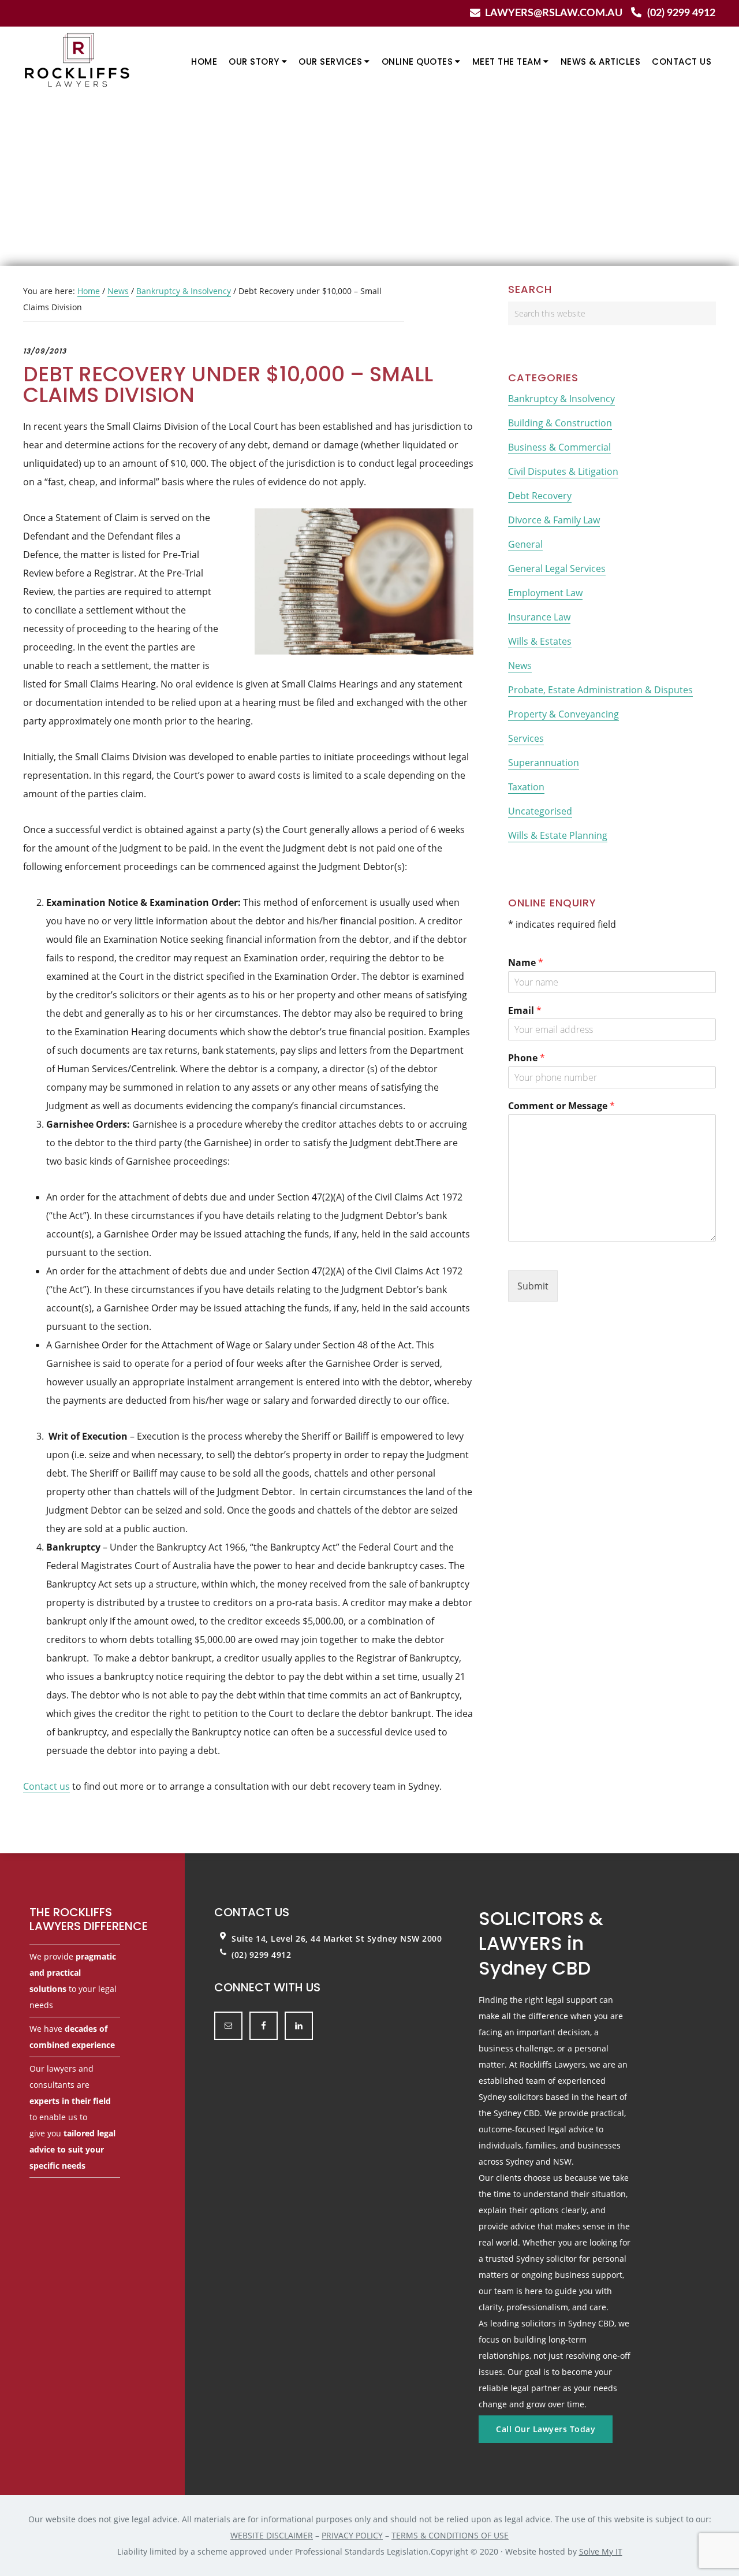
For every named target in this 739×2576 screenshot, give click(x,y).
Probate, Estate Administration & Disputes (600, 690)
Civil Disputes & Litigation (563, 471)
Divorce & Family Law (554, 520)
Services (526, 738)
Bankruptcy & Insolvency (561, 399)
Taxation (526, 787)
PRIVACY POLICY (352, 2535)
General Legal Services (557, 568)
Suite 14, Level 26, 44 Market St (299, 1938)
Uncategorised (540, 811)
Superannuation (544, 763)
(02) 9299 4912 (681, 13)
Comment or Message (561, 1106)
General (525, 544)
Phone (527, 1058)
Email (525, 1011)
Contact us (46, 1786)
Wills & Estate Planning (558, 835)
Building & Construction (560, 423)
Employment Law (545, 593)
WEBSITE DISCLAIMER (272, 2535)
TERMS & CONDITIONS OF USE (450, 2535)
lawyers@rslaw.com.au (554, 13)
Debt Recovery (540, 496)
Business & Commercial (559, 447)
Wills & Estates (540, 641)
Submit (533, 1286)
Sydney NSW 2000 (405, 1938)
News (520, 666)
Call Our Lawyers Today (546, 2429)
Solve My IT (601, 2551)
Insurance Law (539, 617)
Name (526, 963)
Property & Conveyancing (563, 714)
